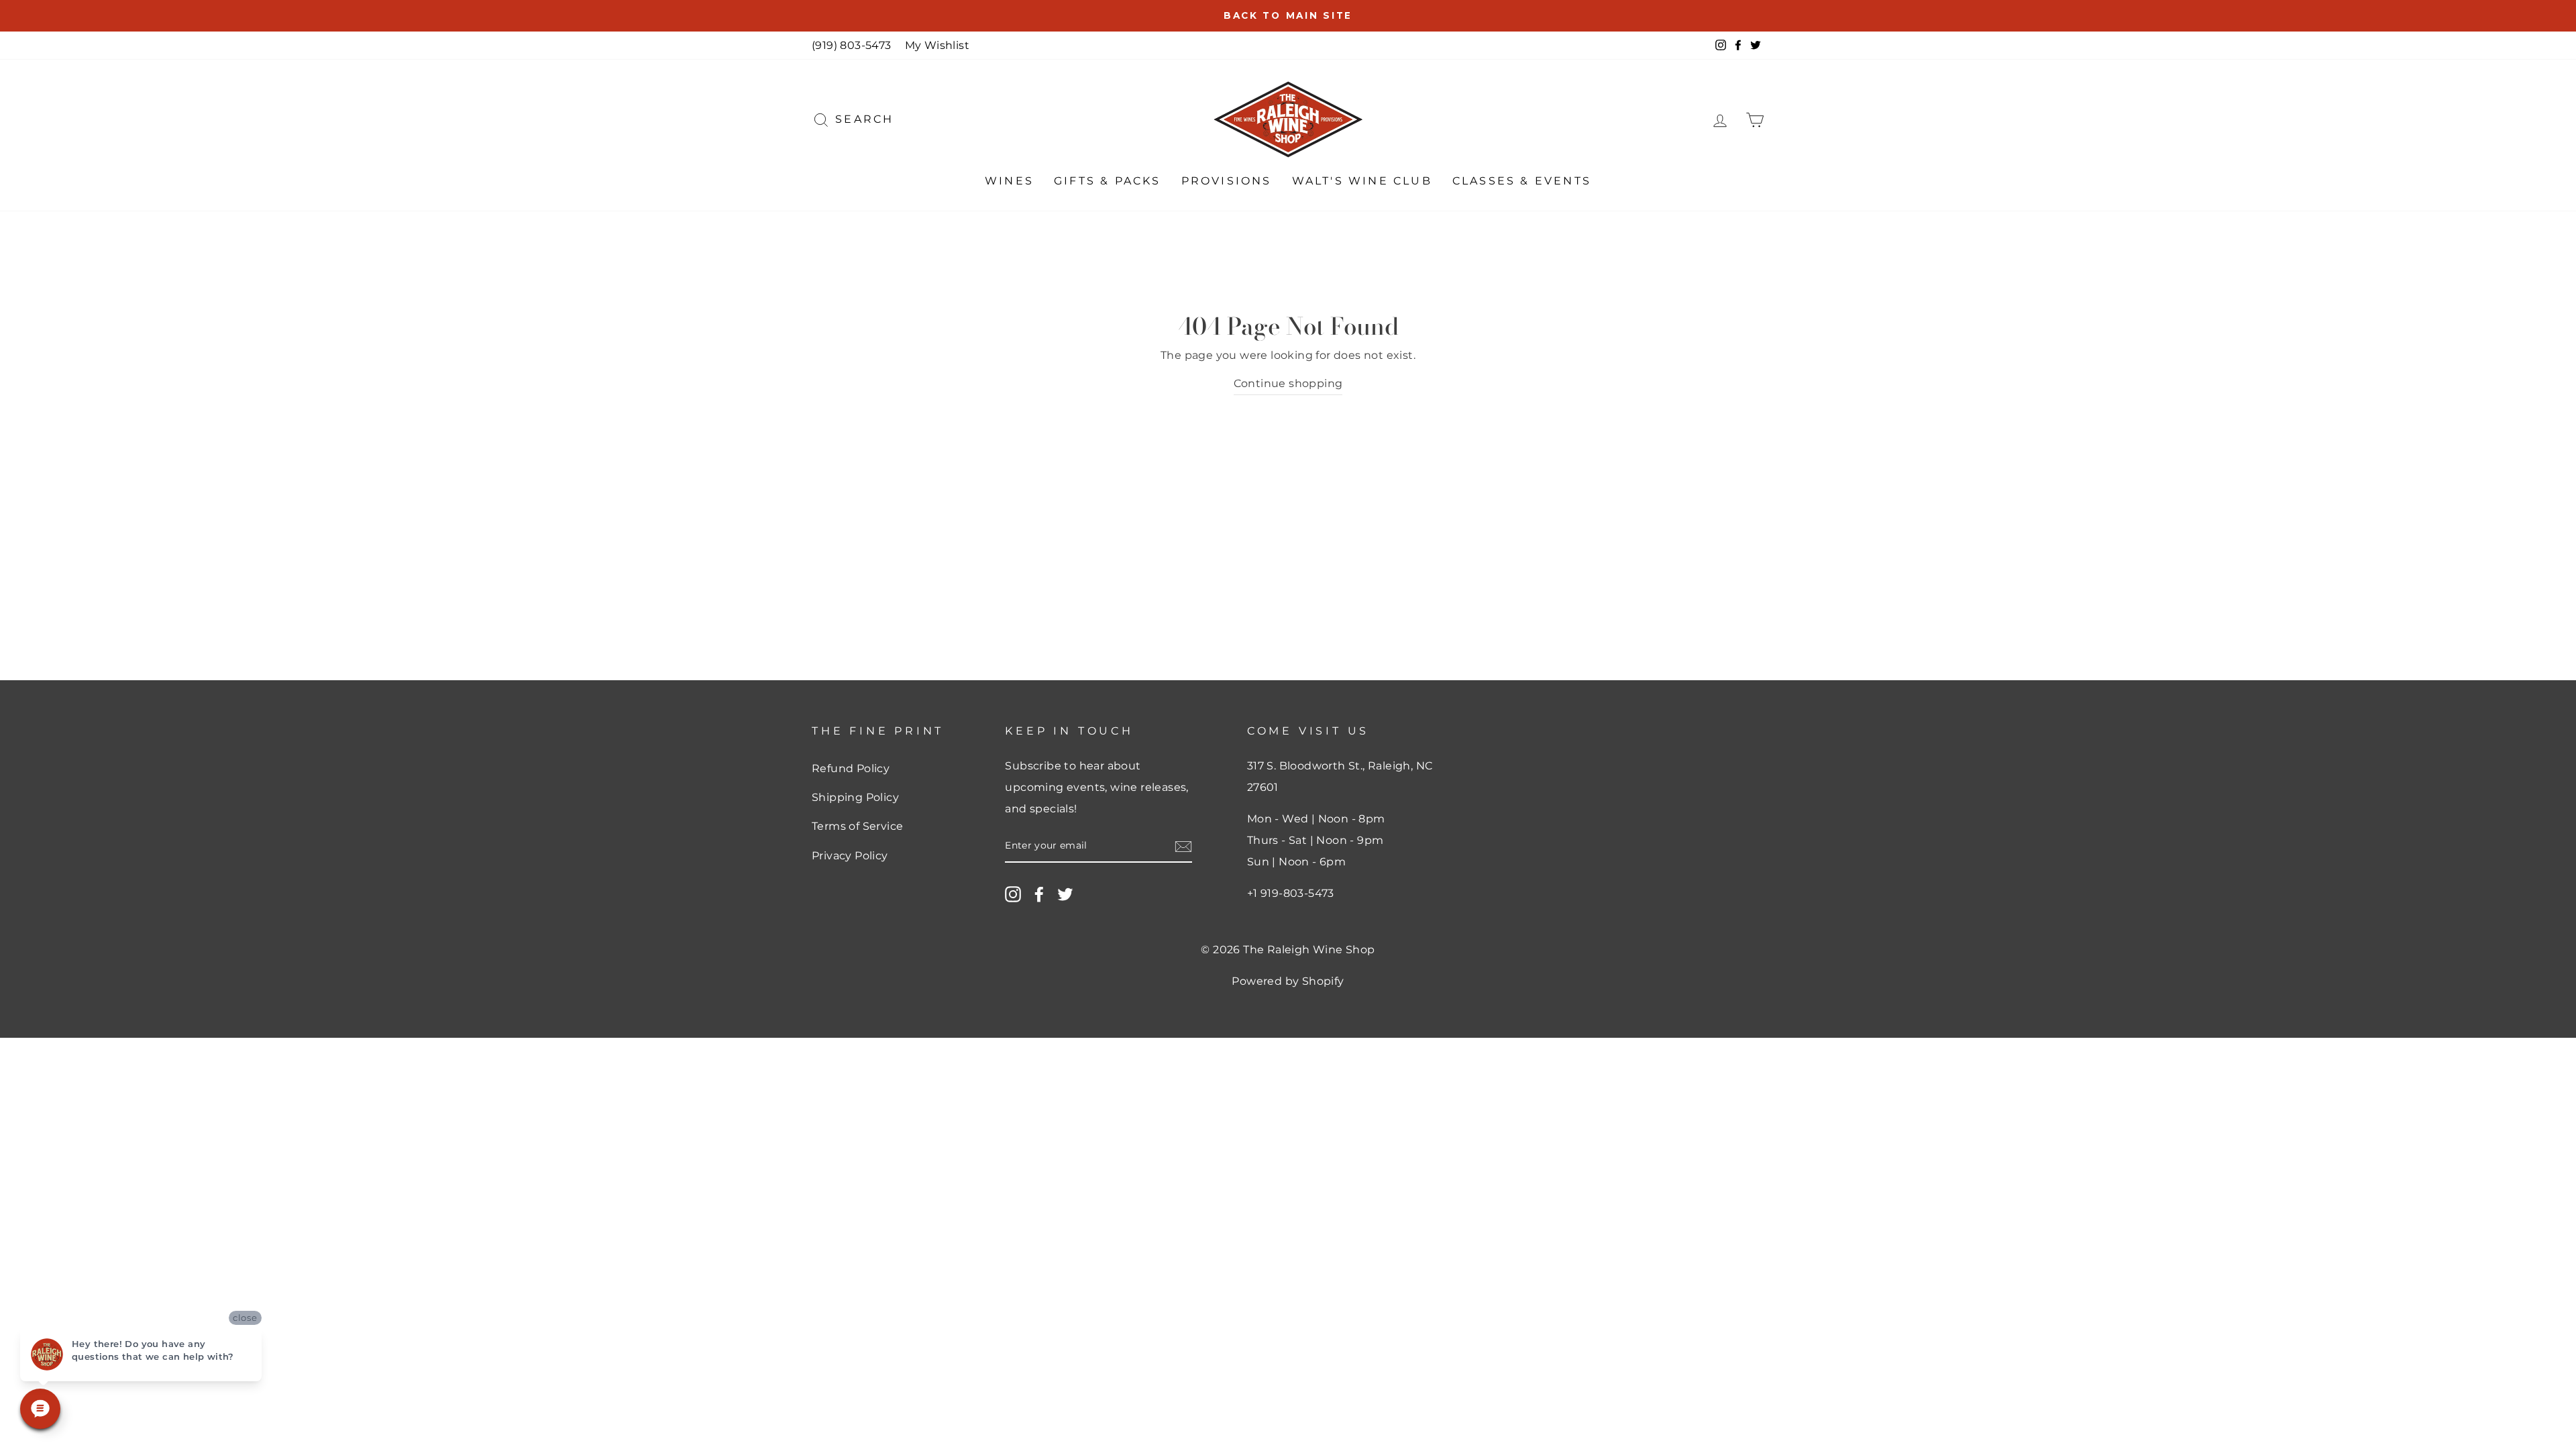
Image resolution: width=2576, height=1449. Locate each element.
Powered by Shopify (1288, 981)
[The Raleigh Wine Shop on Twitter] (1065, 894)
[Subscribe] (1183, 846)
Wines (1009, 181)
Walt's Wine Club (1362, 181)
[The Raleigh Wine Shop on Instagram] (1013, 894)
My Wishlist (937, 45)
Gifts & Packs (1108, 181)
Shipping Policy (855, 797)
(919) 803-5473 (852, 45)
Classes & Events (1522, 181)
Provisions (1227, 181)
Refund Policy (851, 768)
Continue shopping (1288, 383)
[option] (1288, 16)
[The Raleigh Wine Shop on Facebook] (1039, 894)
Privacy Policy (850, 856)
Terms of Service (857, 826)
